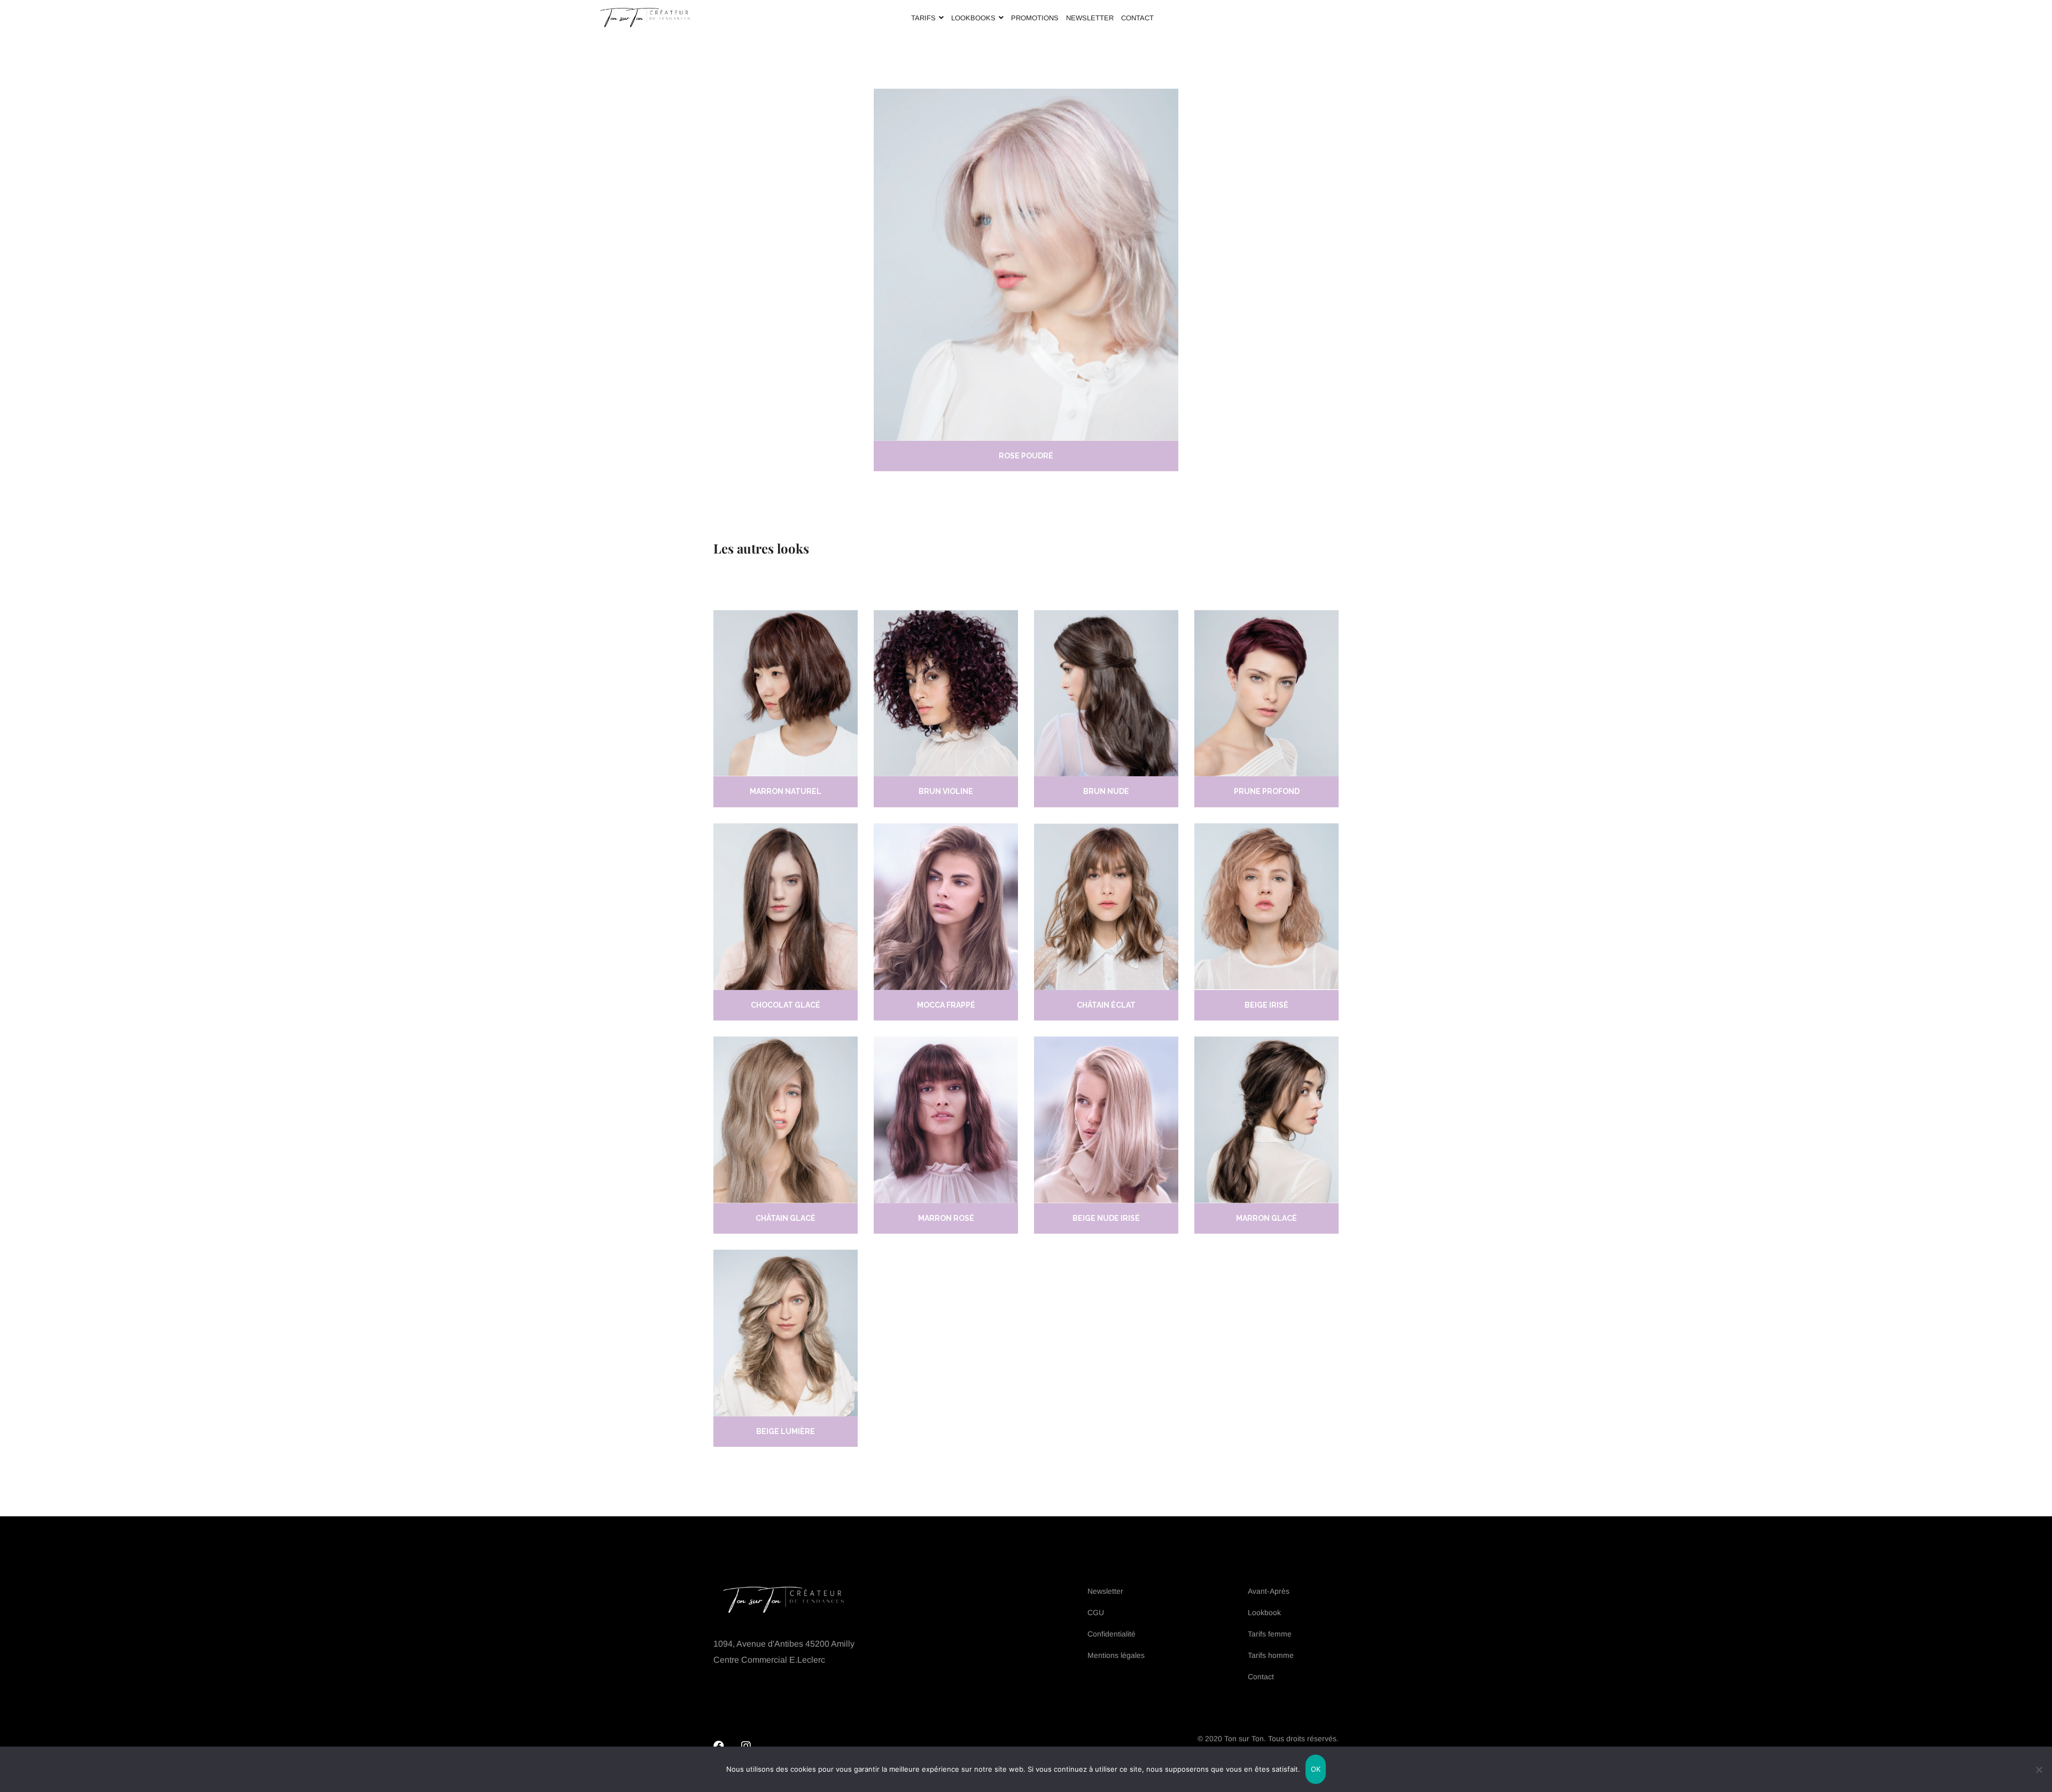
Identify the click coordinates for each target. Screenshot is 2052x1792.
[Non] (2039, 1770)
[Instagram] (746, 1746)
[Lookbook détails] (786, 694)
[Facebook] (719, 1746)
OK (1316, 1769)
